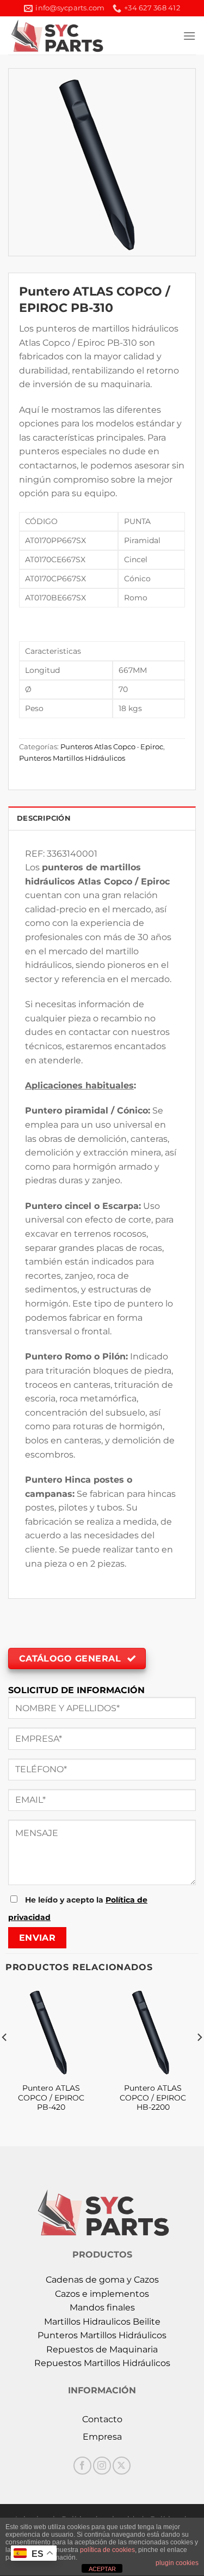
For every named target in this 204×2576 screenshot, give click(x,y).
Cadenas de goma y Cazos (102, 2280)
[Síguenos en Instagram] (102, 2466)
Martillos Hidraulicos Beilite (102, 2322)
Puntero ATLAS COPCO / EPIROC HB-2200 (153, 2097)
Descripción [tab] (44, 818)
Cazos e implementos (102, 2294)
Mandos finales (102, 2307)
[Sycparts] (72, 35)
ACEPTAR (102, 2569)
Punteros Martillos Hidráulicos (72, 758)
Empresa (102, 2437)
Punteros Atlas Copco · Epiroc (112, 747)
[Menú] (189, 36)
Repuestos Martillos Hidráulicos (102, 2363)
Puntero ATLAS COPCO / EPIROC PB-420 (51, 2097)
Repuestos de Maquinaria (102, 2349)
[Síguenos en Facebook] (82, 2466)
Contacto (102, 2419)
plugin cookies (177, 2563)
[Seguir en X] (122, 2466)
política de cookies (107, 2550)
